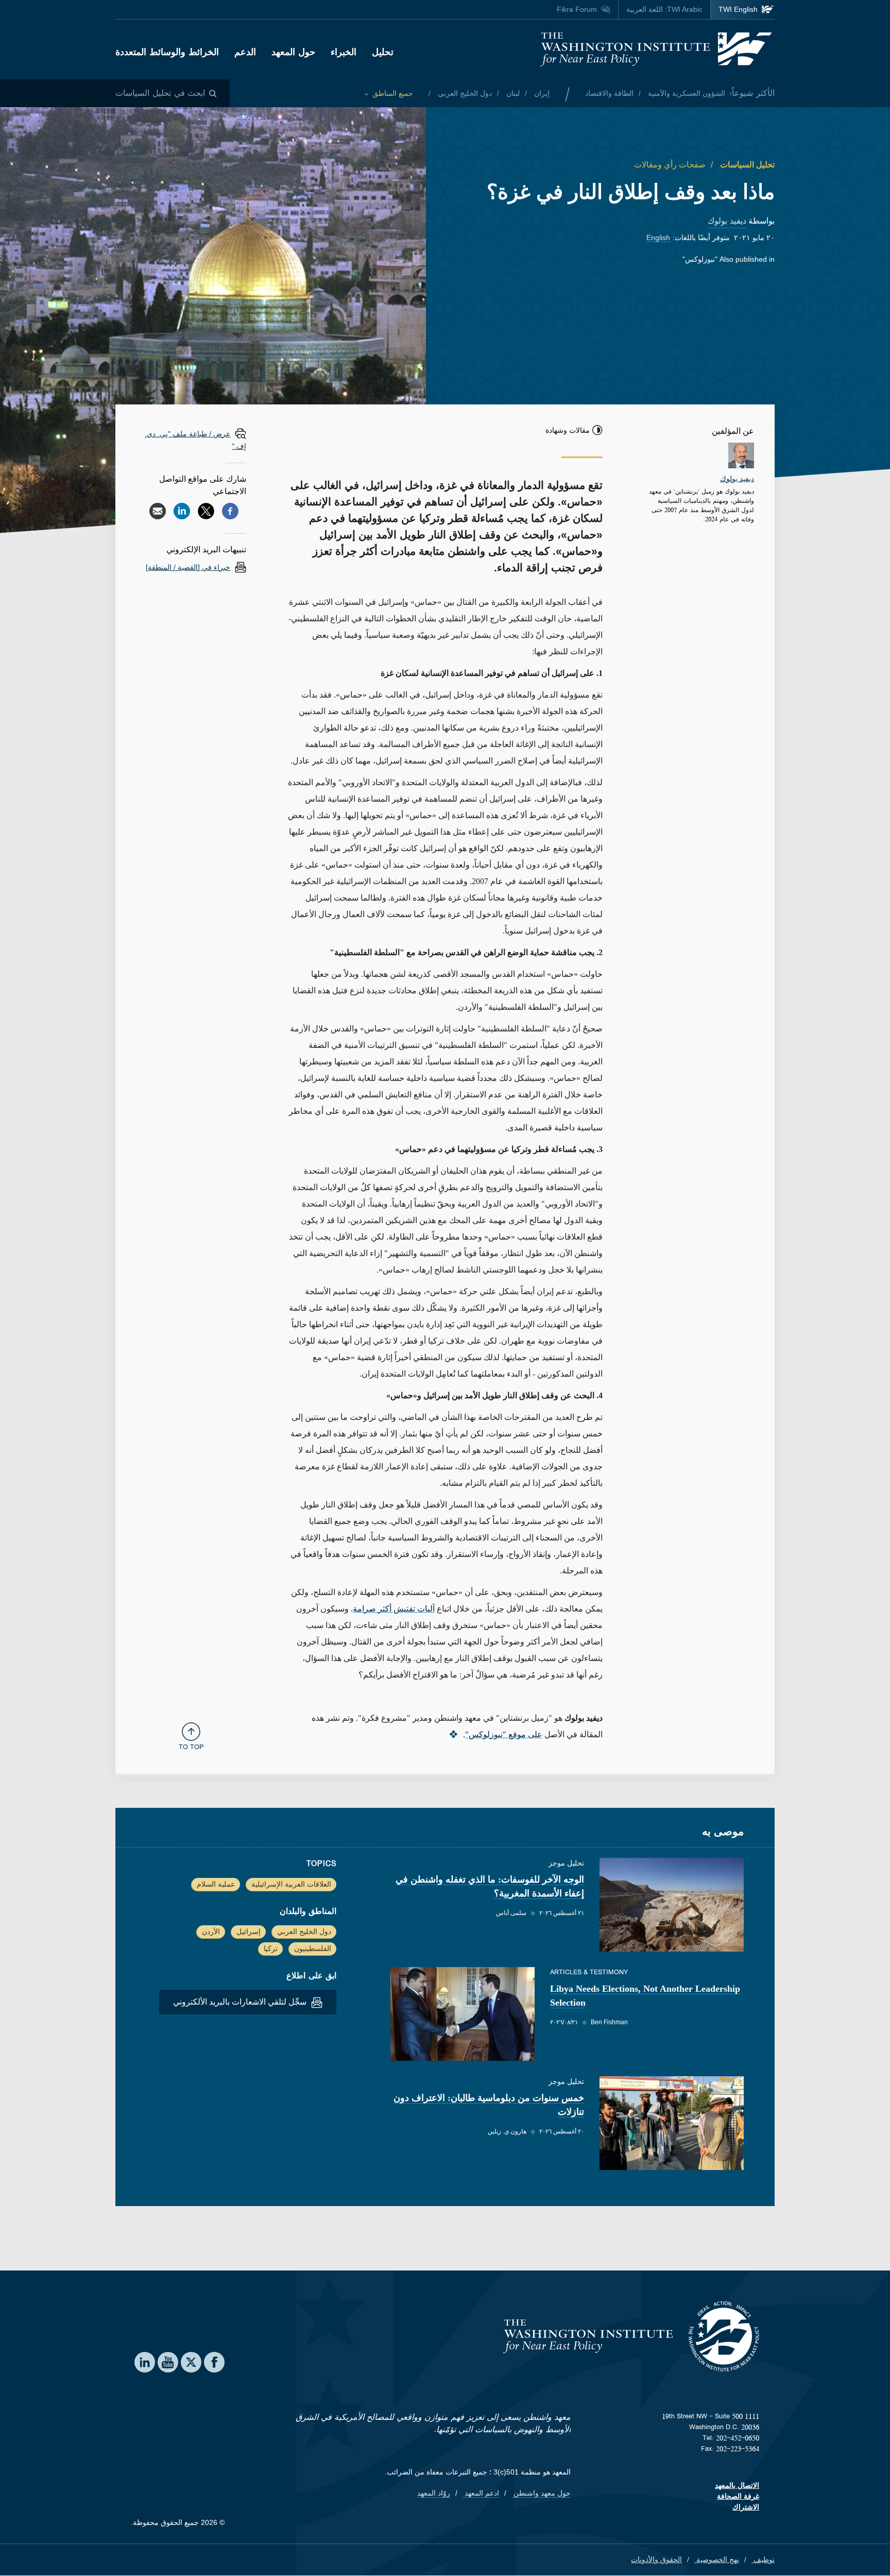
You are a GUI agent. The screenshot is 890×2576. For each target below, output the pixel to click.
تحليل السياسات (746, 165)
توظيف (763, 2560)
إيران (541, 93)
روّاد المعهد (434, 2493)
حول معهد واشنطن (541, 2493)
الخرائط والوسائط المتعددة (167, 52)
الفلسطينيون (313, 1948)
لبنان (512, 93)
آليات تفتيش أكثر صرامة (394, 1609)
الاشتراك (746, 2507)
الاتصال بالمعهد (737, 2485)
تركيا (271, 1948)
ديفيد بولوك (727, 221)
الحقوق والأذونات (656, 2560)
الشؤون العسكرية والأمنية (686, 93)
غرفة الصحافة (738, 2496)
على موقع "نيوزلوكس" (504, 1734)
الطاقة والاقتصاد (609, 93)
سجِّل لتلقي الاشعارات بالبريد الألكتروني (241, 2002)
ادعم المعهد (481, 2493)
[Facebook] (230, 511)
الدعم (245, 52)
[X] (206, 511)
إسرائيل (249, 1931)
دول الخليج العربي (464, 93)
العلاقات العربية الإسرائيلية (291, 1884)
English (658, 238)
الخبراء (344, 52)
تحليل (383, 52)
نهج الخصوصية (717, 2560)
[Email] (158, 511)
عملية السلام (216, 1884)
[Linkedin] (182, 511)
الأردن (211, 1931)
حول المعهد (293, 52)
